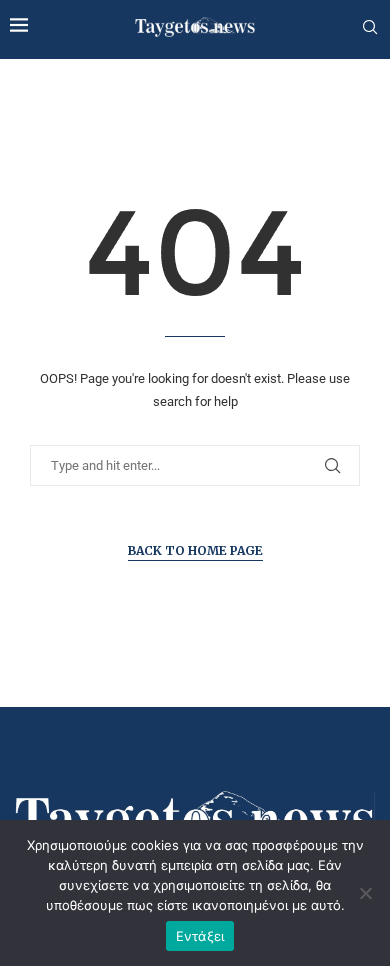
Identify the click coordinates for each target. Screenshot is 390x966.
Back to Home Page (195, 550)
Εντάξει (200, 936)
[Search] (370, 28)
